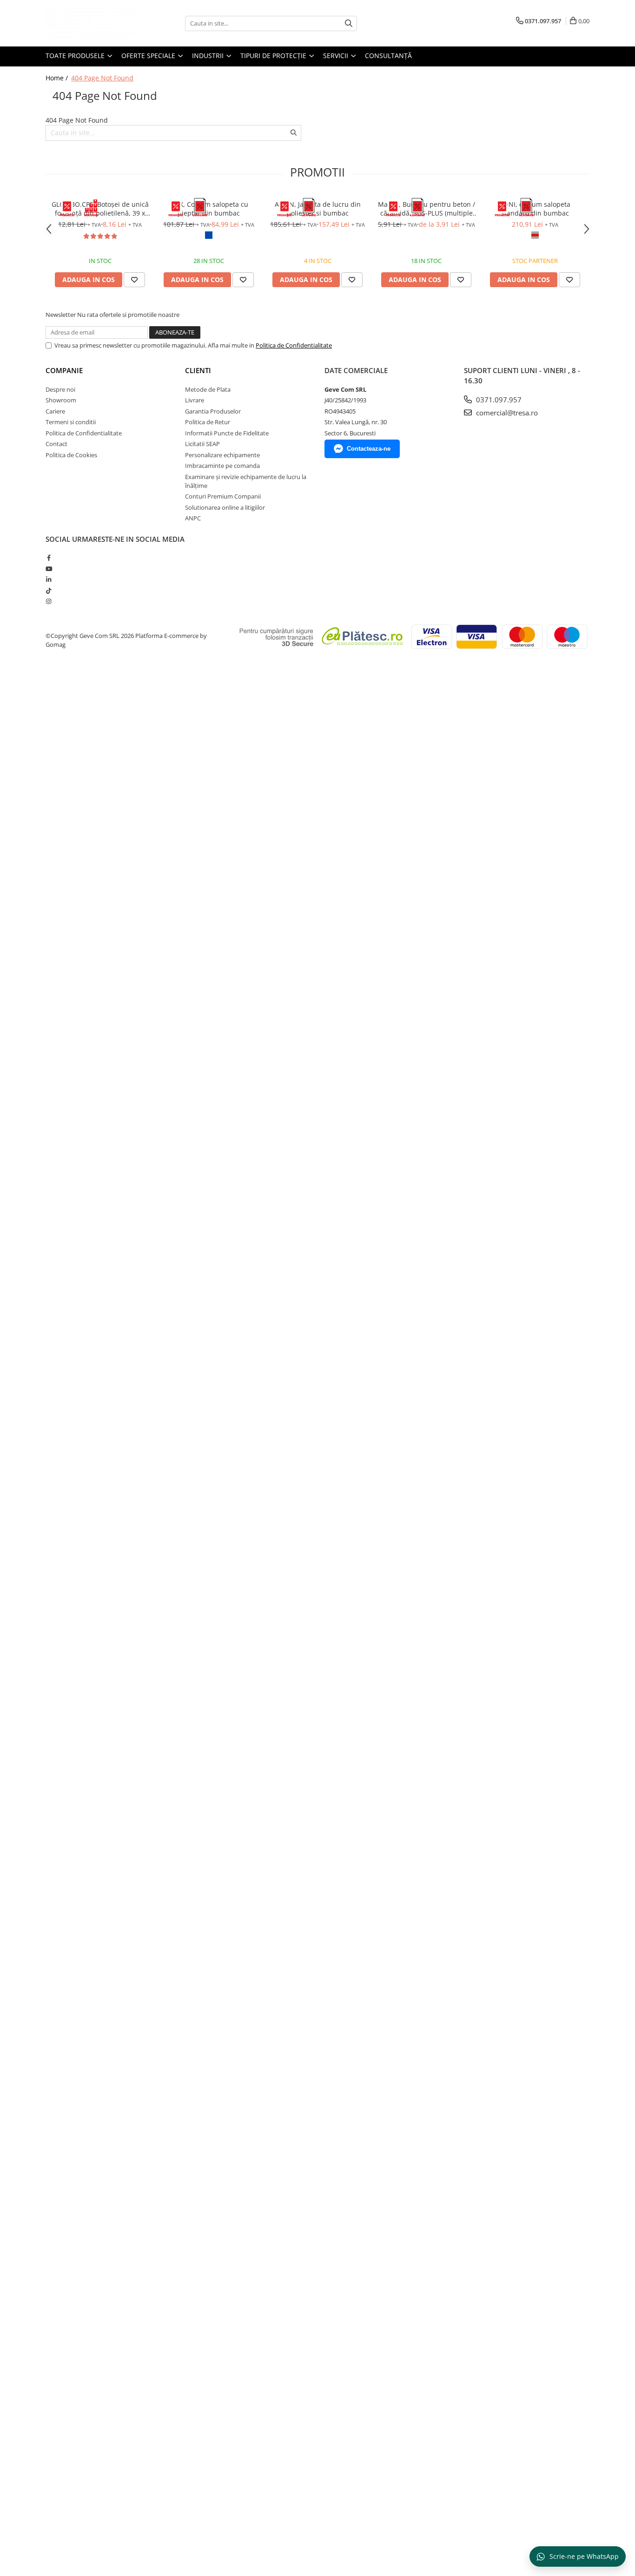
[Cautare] (349, 23)
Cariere (55, 411)
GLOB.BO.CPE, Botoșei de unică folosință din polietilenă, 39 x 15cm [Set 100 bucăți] (100, 209)
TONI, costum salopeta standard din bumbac (535, 209)
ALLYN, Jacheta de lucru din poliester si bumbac (318, 209)
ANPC (193, 518)
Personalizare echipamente (222, 455)
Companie (64, 370)
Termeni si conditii (71, 422)
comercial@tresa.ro (506, 413)
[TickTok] (49, 591)
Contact (56, 444)
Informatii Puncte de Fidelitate (227, 433)
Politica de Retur (208, 422)
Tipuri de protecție (274, 56)
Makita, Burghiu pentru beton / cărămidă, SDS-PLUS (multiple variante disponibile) (427, 209)
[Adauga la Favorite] (134, 280)
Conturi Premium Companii (223, 496)
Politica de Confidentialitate (294, 345)
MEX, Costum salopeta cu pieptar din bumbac (209, 209)
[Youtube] (49, 569)
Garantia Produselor (213, 411)
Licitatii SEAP (202, 444)
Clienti (198, 370)
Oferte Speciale (149, 56)
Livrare (195, 400)
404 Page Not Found (102, 78)
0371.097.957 (498, 400)
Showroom (61, 400)
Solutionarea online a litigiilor (225, 507)
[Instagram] (49, 601)
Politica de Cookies (71, 455)
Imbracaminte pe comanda (222, 466)
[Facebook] (49, 558)
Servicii (337, 56)
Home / (58, 78)
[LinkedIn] (49, 579)
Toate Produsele (76, 56)
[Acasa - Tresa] (92, 23)
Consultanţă (388, 56)
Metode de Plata (208, 389)
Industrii (209, 56)
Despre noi (60, 389)
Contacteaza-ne (369, 449)
